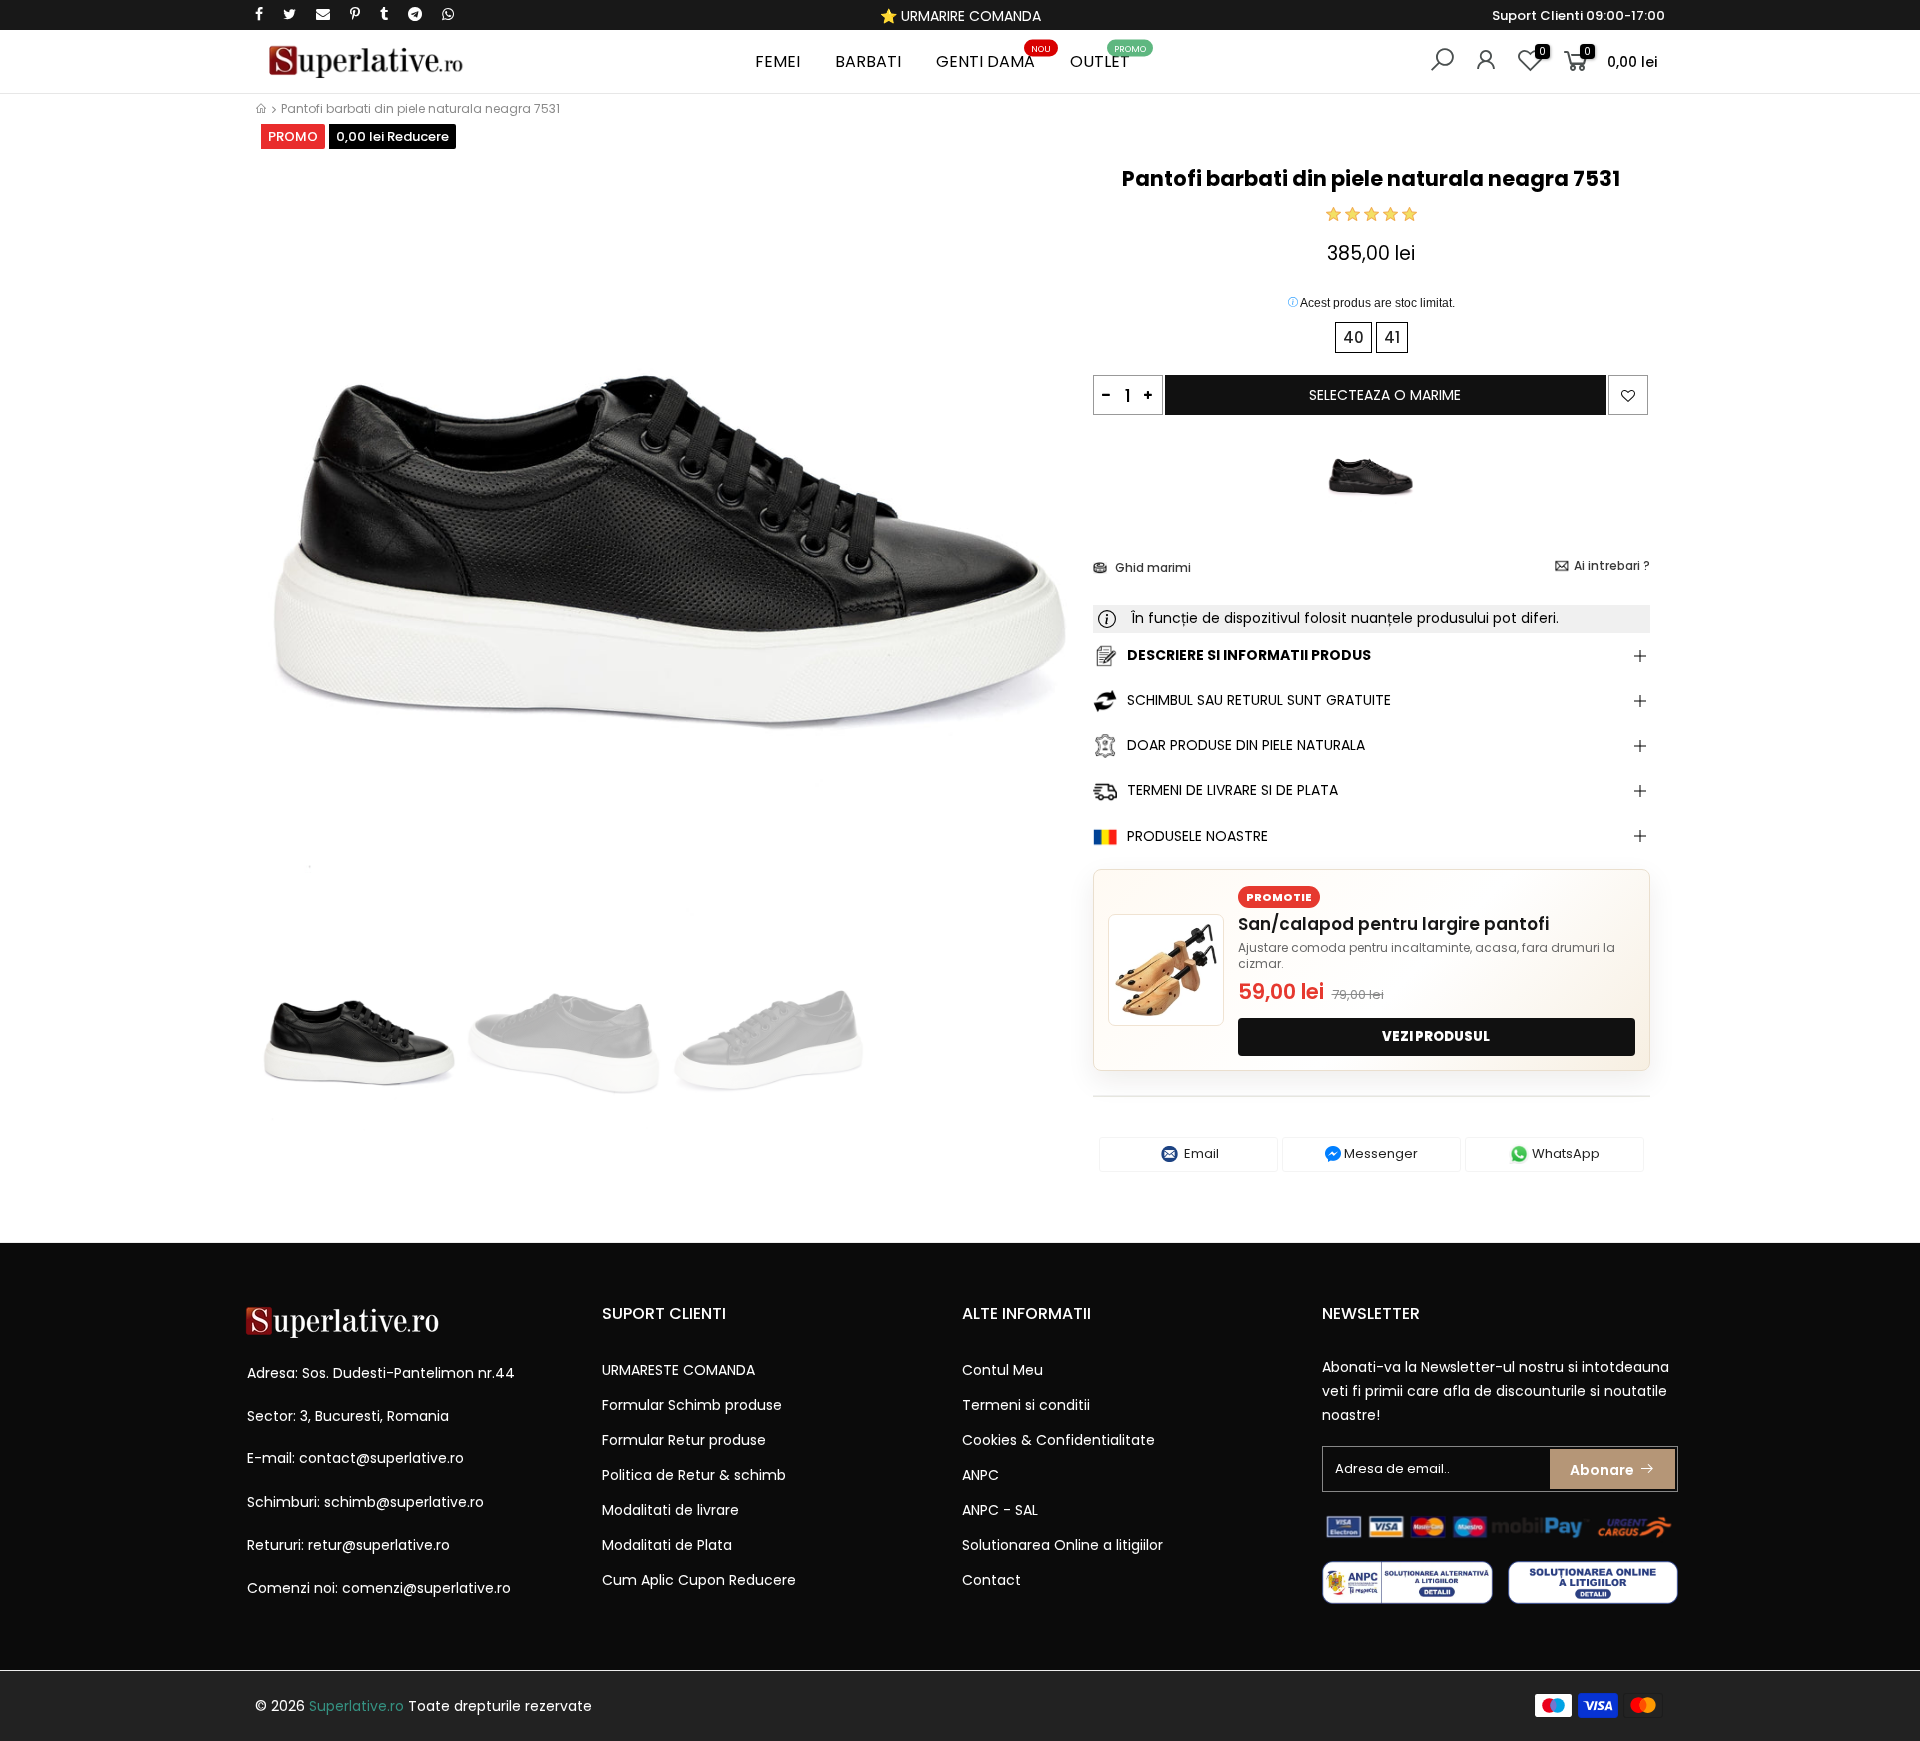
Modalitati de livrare (670, 1510)
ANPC (980, 1475)
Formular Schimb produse (692, 1405)
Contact (991, 1580)
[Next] (1043, 547)
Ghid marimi (1151, 567)
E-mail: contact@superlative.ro (355, 1458)
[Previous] (288, 547)
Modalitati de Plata (667, 1545)
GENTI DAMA (993, 58)
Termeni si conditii (1026, 1405)
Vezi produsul (1436, 1036)
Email (1200, 1153)
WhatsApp (1564, 1153)
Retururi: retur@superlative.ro (348, 1545)
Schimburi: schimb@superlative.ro (365, 1502)
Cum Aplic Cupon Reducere (699, 1580)
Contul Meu (1002, 1370)
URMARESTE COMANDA (678, 1370)
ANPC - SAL (1000, 1510)
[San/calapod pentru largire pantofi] (1166, 970)
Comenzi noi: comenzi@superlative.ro (379, 1588)
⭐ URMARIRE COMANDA (960, 16)
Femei (777, 61)
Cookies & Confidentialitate (1058, 1440)
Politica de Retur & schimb (694, 1475)
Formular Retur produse (684, 1440)
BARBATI (868, 61)
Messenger (1379, 1153)
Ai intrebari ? (1612, 565)
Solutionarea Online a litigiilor (1062, 1545)
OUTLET (1108, 58)
